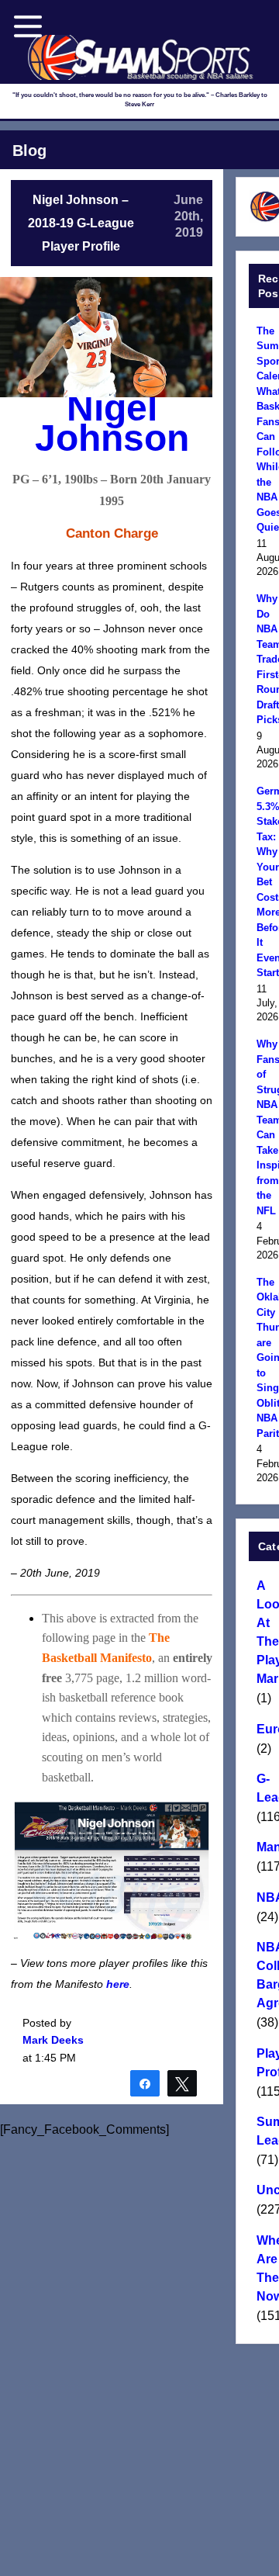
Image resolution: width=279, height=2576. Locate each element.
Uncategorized (265, 2190)
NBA (265, 1897)
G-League (265, 1788)
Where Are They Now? (265, 2268)
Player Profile (265, 2063)
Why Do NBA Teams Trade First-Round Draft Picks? (265, 659)
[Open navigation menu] (28, 26)
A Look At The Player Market (265, 1632)
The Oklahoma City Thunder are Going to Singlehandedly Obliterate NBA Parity (265, 1358)
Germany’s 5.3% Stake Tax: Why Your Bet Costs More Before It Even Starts (265, 882)
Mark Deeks (53, 2040)
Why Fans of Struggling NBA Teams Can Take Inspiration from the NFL (265, 1127)
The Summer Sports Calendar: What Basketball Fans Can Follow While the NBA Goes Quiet (265, 429)
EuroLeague (265, 1729)
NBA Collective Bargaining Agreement (265, 1975)
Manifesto (265, 1847)
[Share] (145, 2083)
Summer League (265, 2131)
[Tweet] (182, 2083)
